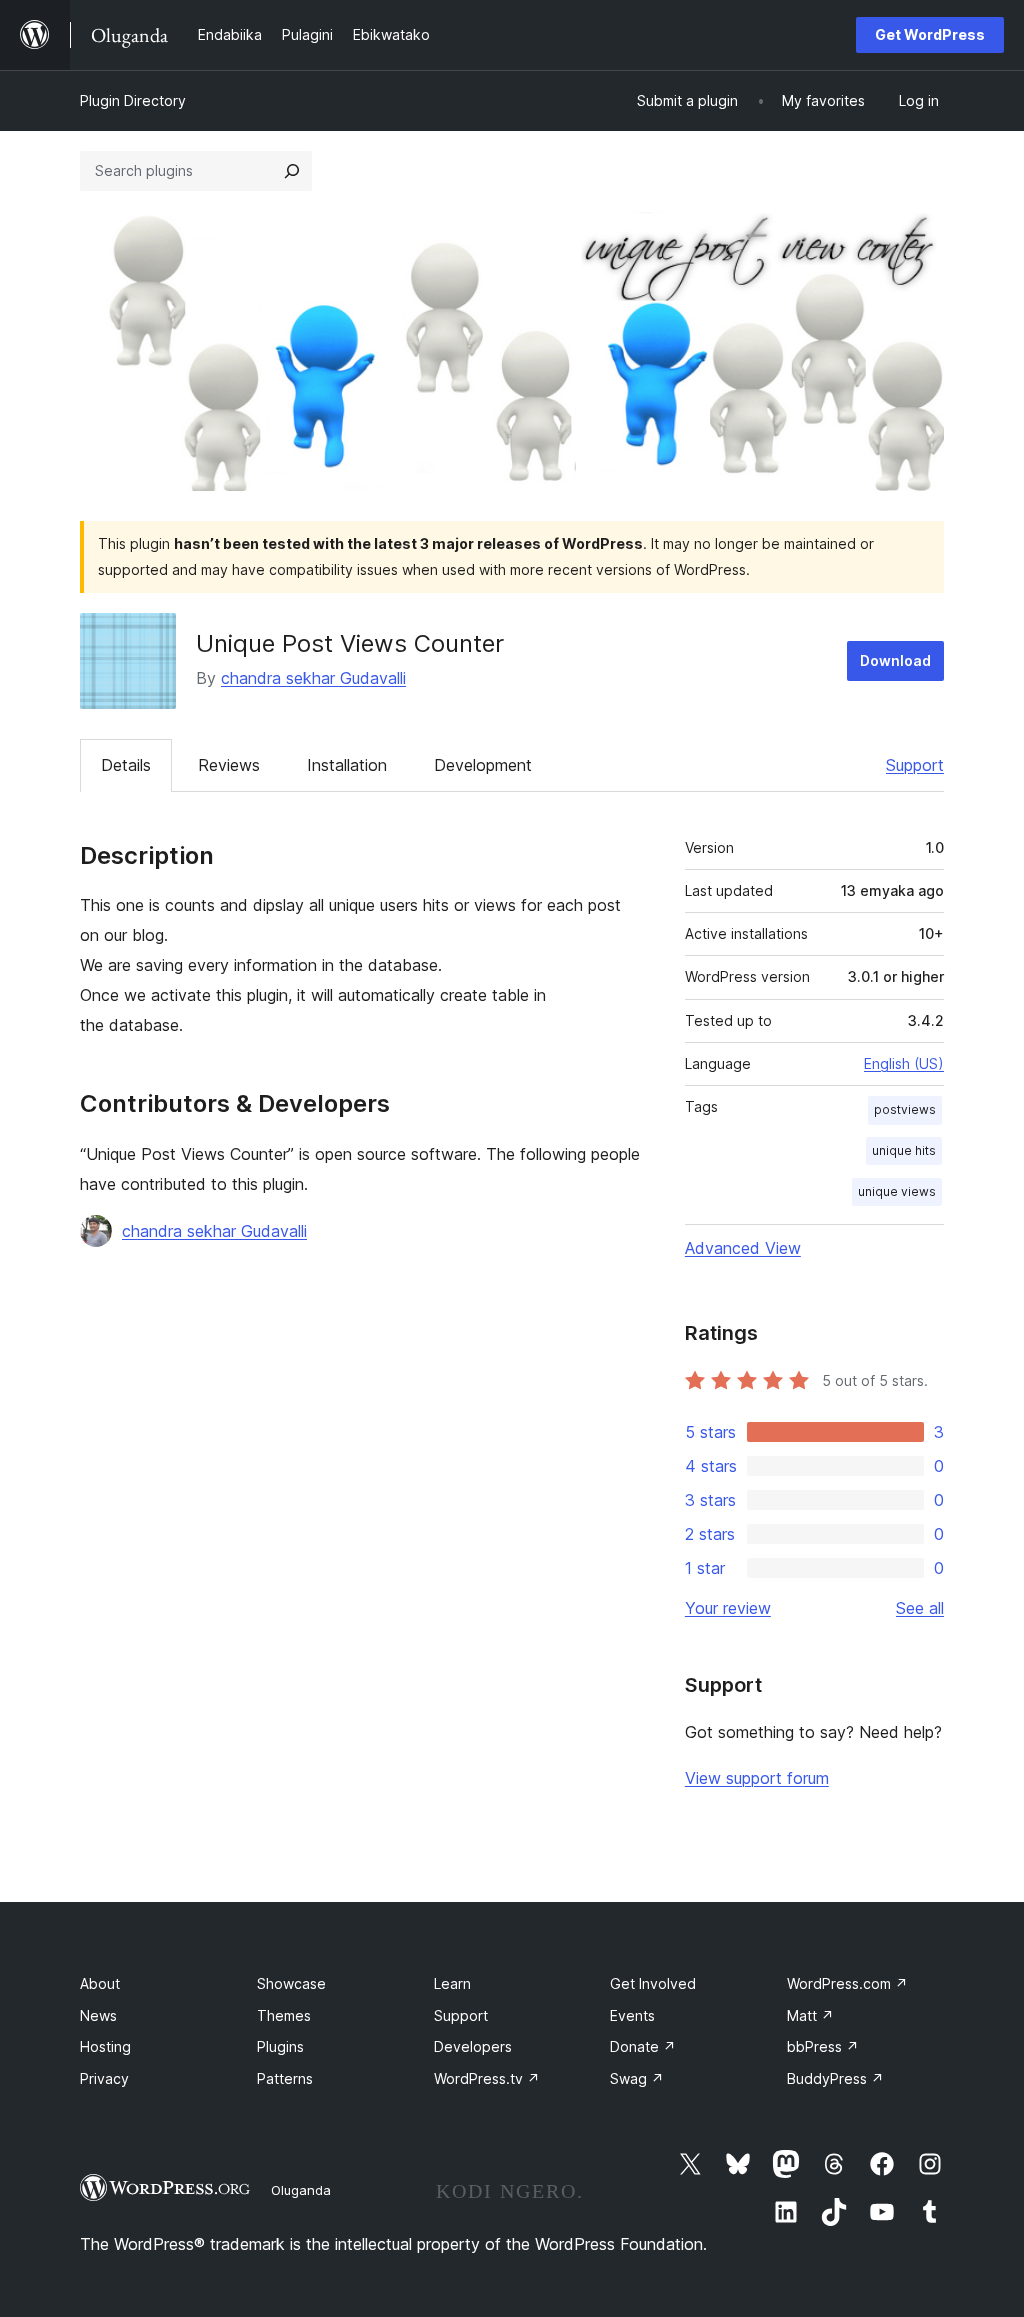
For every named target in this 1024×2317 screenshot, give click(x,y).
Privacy (104, 2078)
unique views (897, 1191)
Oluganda (301, 2190)
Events (632, 2015)
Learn (452, 1983)
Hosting (105, 2046)
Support (915, 765)
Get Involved (653, 1983)
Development (483, 765)
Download (895, 660)
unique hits (904, 1150)
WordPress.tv (487, 2078)
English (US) (904, 1063)
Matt (810, 2015)
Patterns (285, 2078)
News (98, 2015)
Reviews (229, 765)
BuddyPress (835, 2078)
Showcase (291, 1983)
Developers (473, 2046)
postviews (905, 1109)
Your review (728, 1608)
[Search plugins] (292, 171)
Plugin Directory (133, 100)
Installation (347, 765)
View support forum (757, 1778)
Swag (637, 2078)
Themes (284, 2015)
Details (126, 765)
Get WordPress (930, 34)
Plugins (280, 2046)
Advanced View (743, 1248)
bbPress (823, 2046)
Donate (643, 2046)
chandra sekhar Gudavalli (313, 678)
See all (920, 1608)
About (100, 1983)
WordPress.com (847, 1983)
